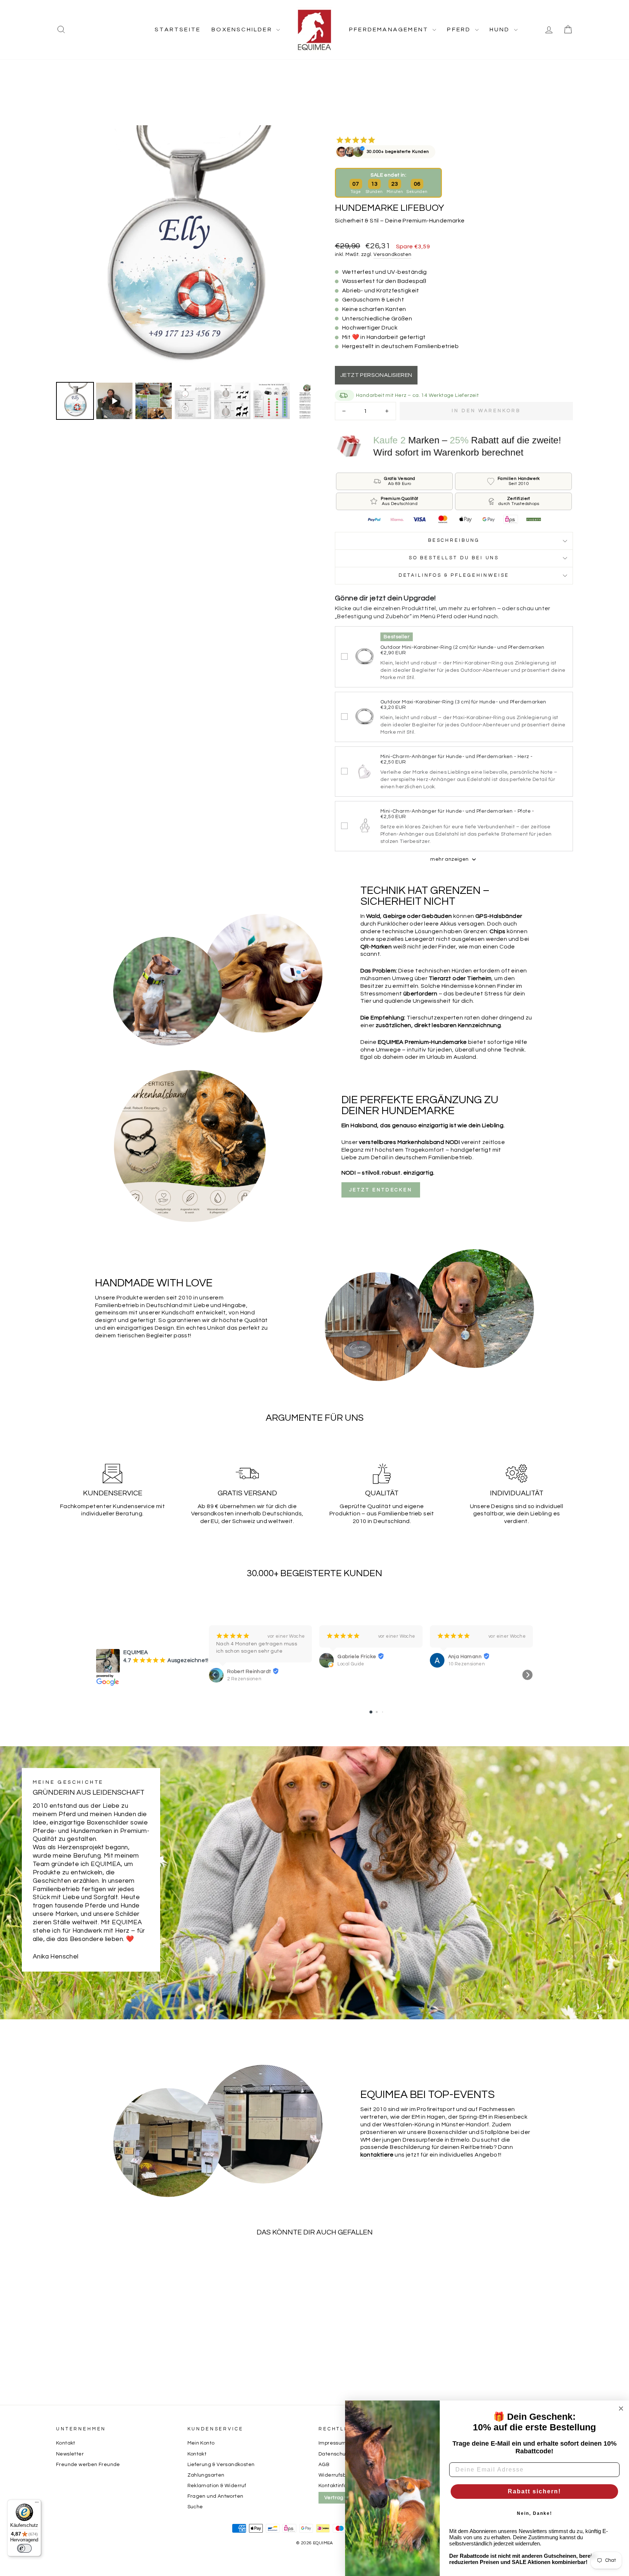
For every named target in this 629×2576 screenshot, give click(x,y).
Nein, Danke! (535, 2513)
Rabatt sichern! (534, 2491)
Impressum (333, 2443)
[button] (214, 1675)
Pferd (460, 29)
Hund (501, 29)
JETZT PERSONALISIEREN (376, 375)
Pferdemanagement (390, 29)
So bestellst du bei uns (454, 558)
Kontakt (66, 2443)
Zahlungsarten (206, 2475)
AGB (324, 2465)
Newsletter (70, 2454)
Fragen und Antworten (215, 2496)
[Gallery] (183, 274)
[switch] (24, 2548)
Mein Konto (201, 2443)
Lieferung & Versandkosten (221, 2465)
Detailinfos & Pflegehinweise (454, 575)
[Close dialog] (621, 2409)
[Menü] (37, 2504)
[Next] (300, 252)
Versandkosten (392, 255)
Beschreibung (454, 541)
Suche (195, 2507)
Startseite (178, 29)
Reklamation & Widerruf (217, 2486)
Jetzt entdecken (381, 1190)
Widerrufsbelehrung (343, 2475)
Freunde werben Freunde (88, 2465)
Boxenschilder (243, 29)
